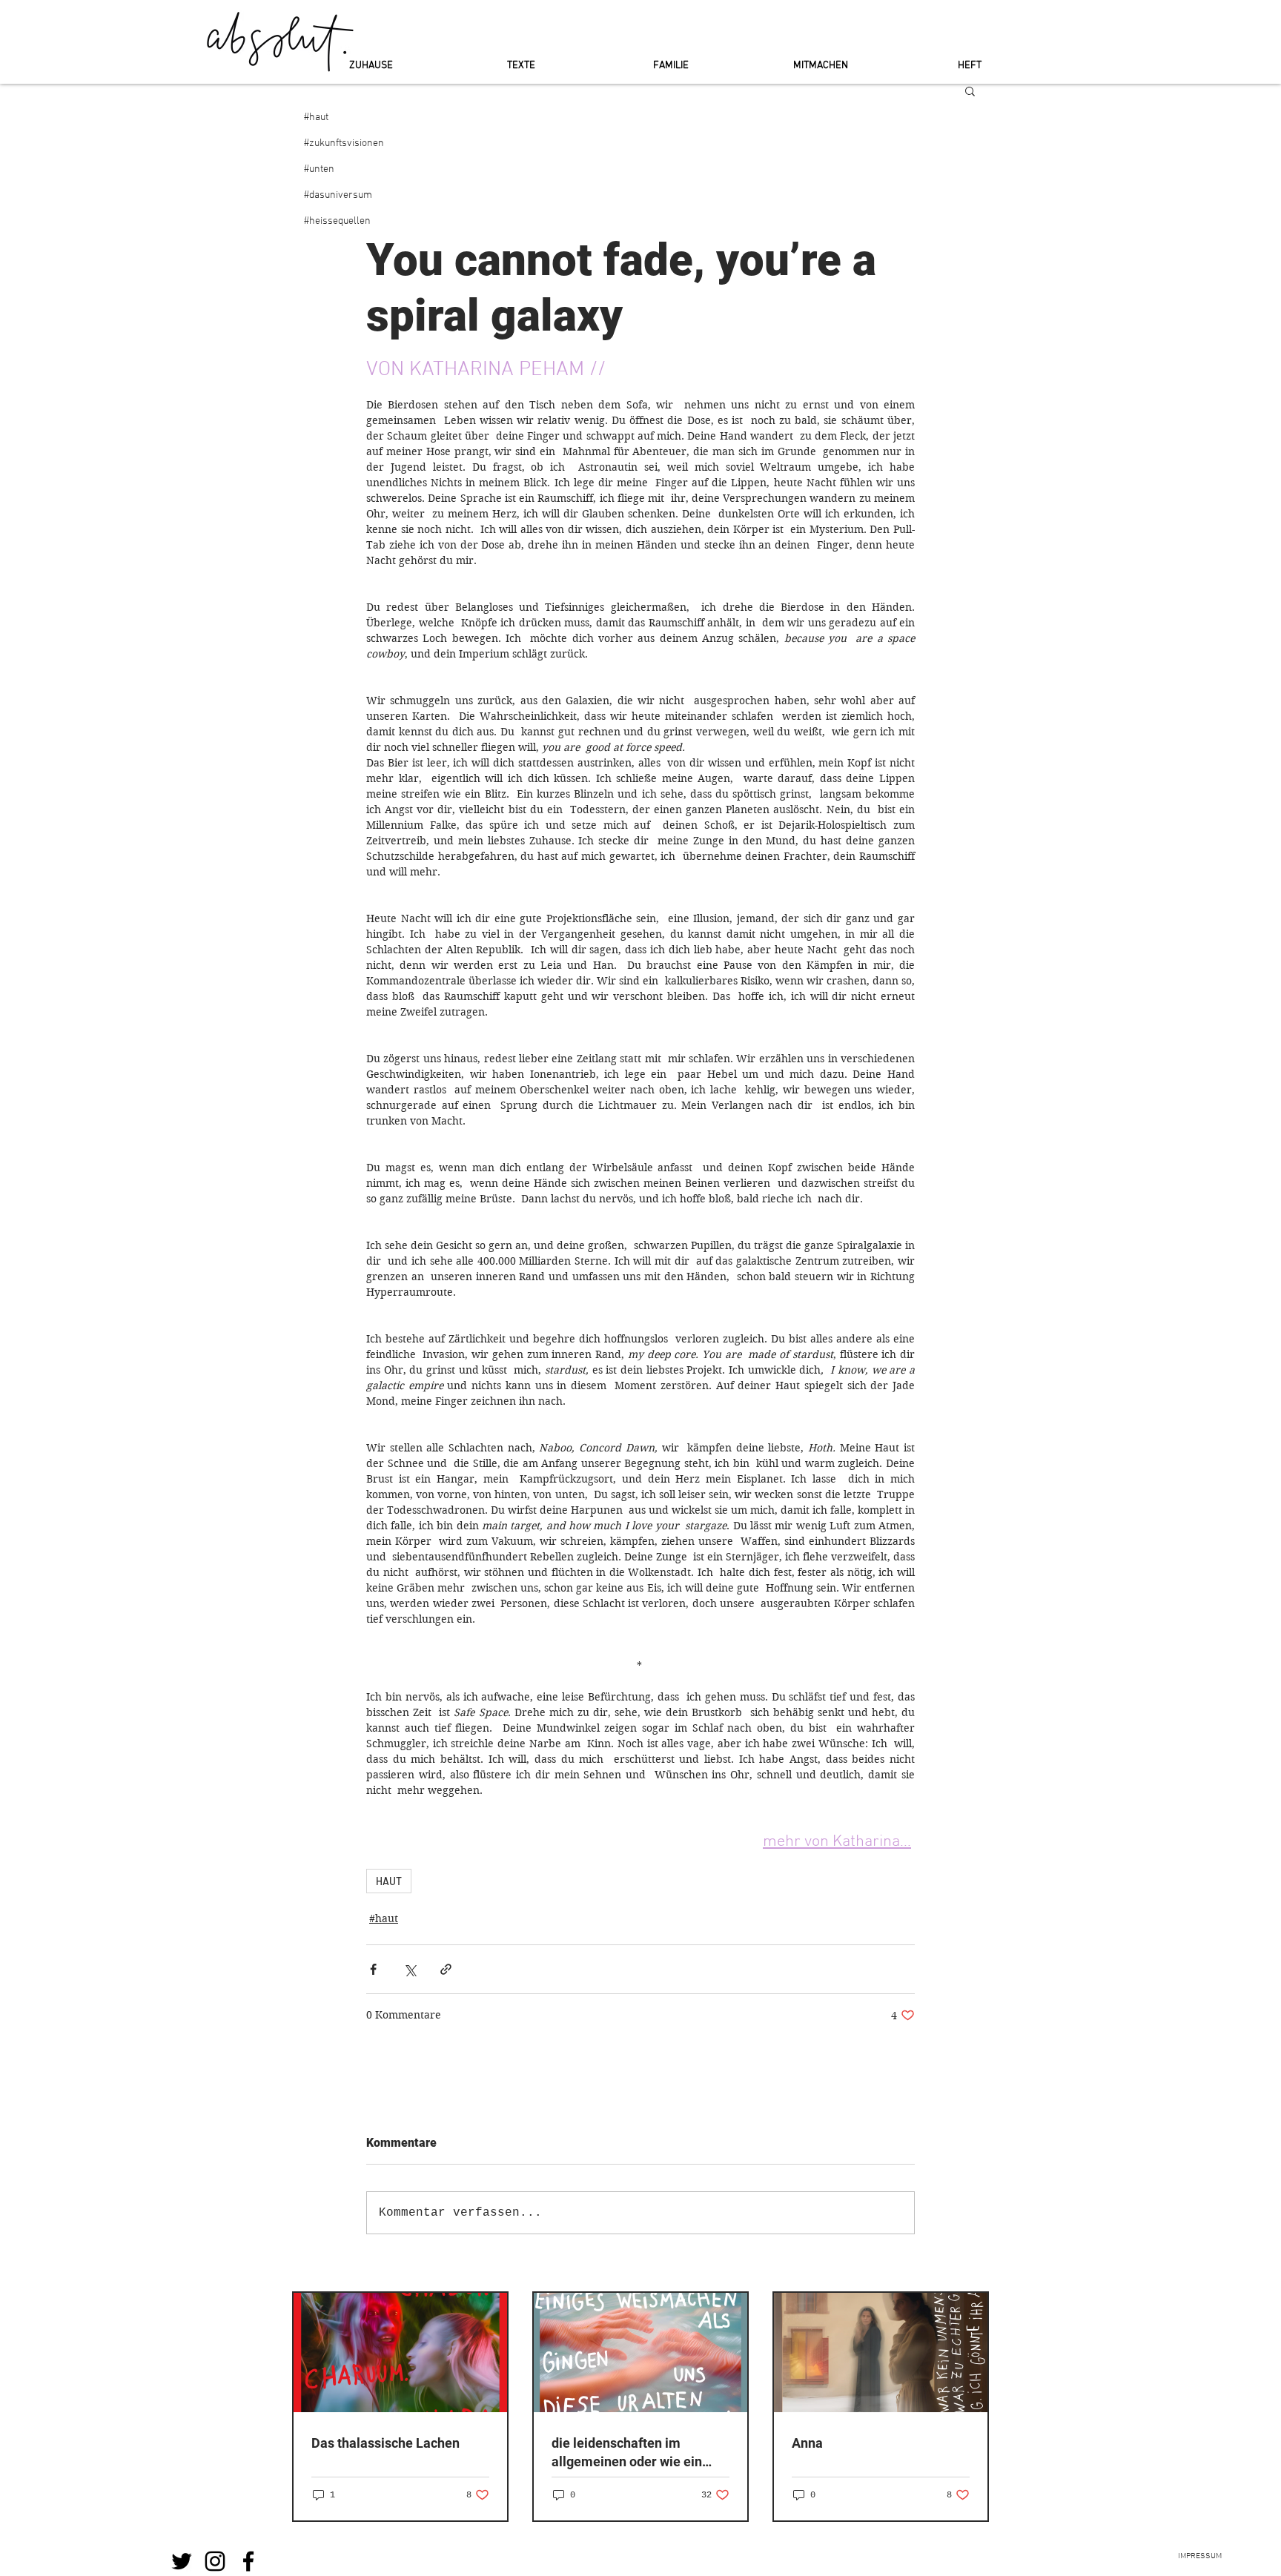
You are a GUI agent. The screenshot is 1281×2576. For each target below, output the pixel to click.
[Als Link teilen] (446, 1969)
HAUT (389, 1881)
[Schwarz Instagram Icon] (215, 2561)
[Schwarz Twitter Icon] (182, 2561)
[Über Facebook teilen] (373, 1969)
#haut (384, 1918)
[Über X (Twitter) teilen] (410, 1969)
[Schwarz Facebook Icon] (248, 2561)
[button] (970, 90)
